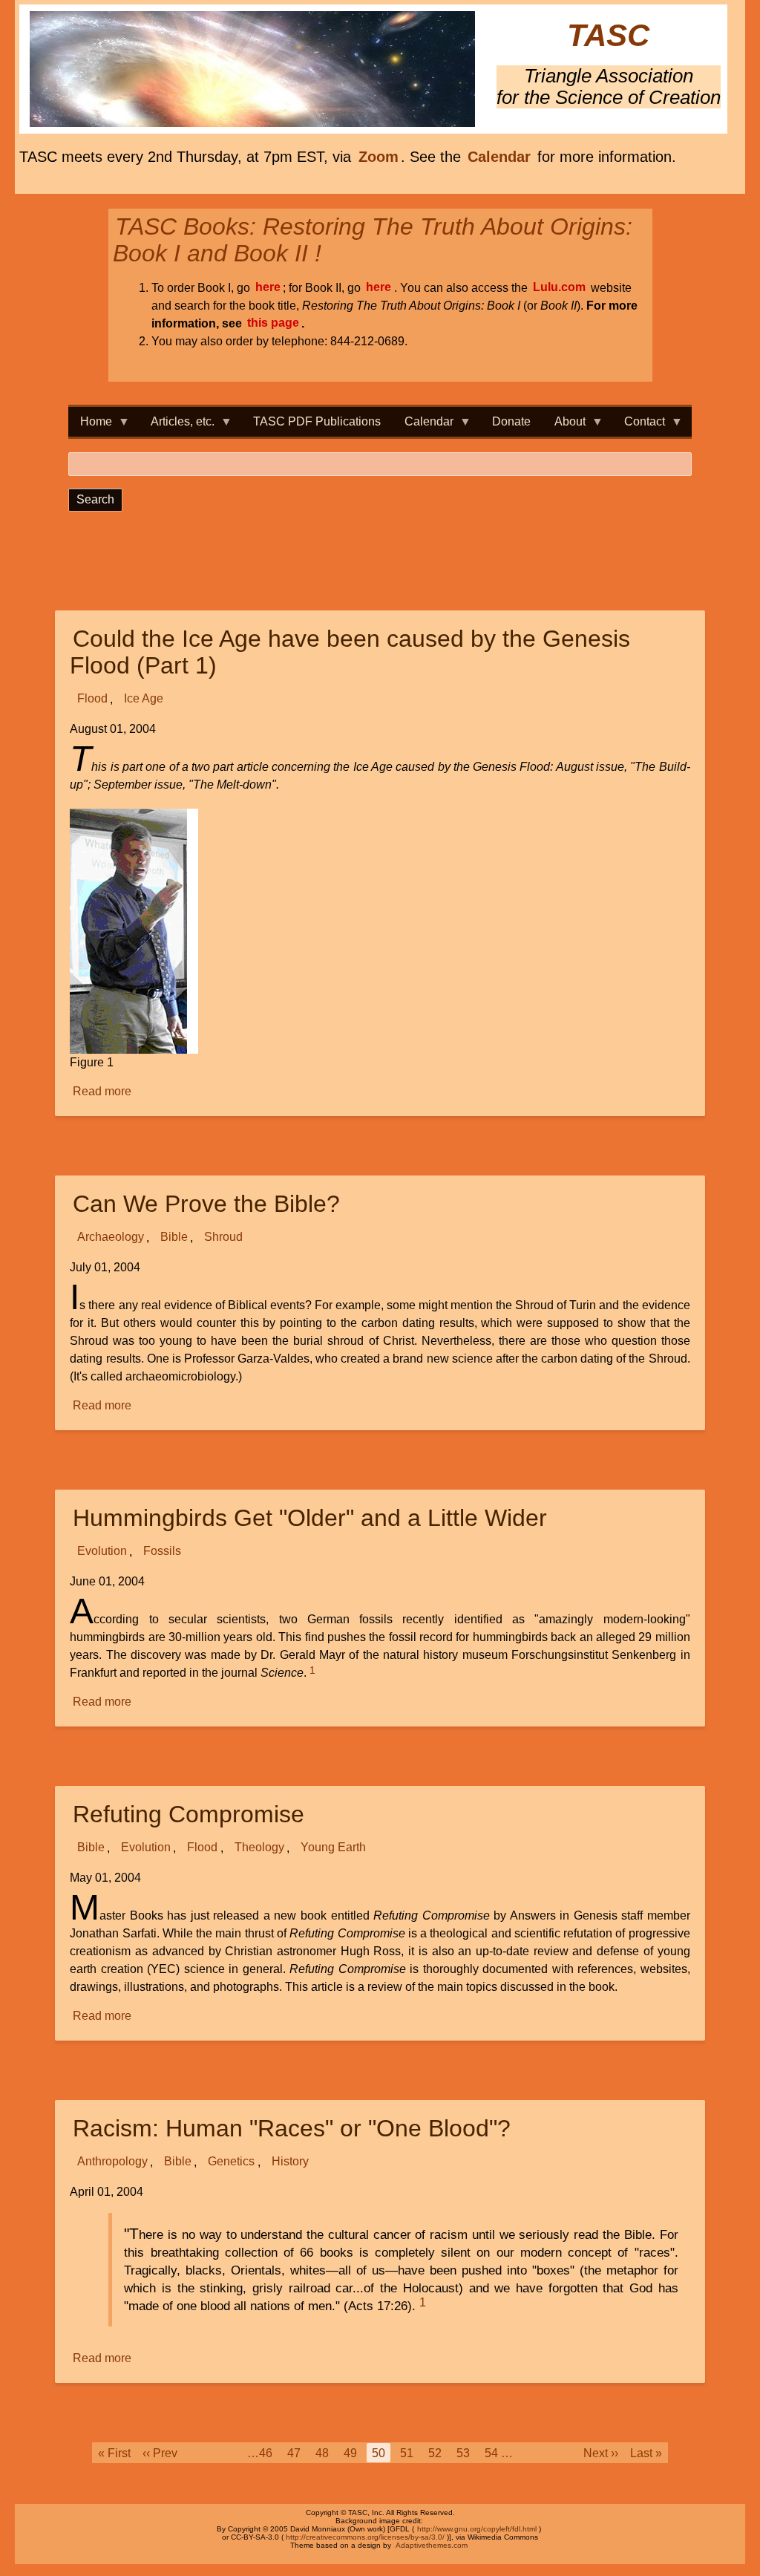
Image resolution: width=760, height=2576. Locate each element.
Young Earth (333, 1848)
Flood (92, 699)
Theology (259, 1848)
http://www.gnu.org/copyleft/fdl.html (477, 2529)
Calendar (499, 157)
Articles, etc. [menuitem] (177, 426)
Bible (174, 1238)
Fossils (162, 1552)
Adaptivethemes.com (432, 2545)
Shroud (223, 1238)
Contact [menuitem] (639, 426)
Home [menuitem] (90, 426)
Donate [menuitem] (511, 421)
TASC (608, 36)
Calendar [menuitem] (423, 426)
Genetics (231, 2162)
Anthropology (112, 2162)
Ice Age (144, 699)
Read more (103, 1093)
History (290, 2162)
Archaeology (111, 1238)
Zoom (379, 157)
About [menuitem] (564, 426)
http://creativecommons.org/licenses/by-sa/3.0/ (365, 2537)
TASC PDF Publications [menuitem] (317, 421)
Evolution (102, 1552)
